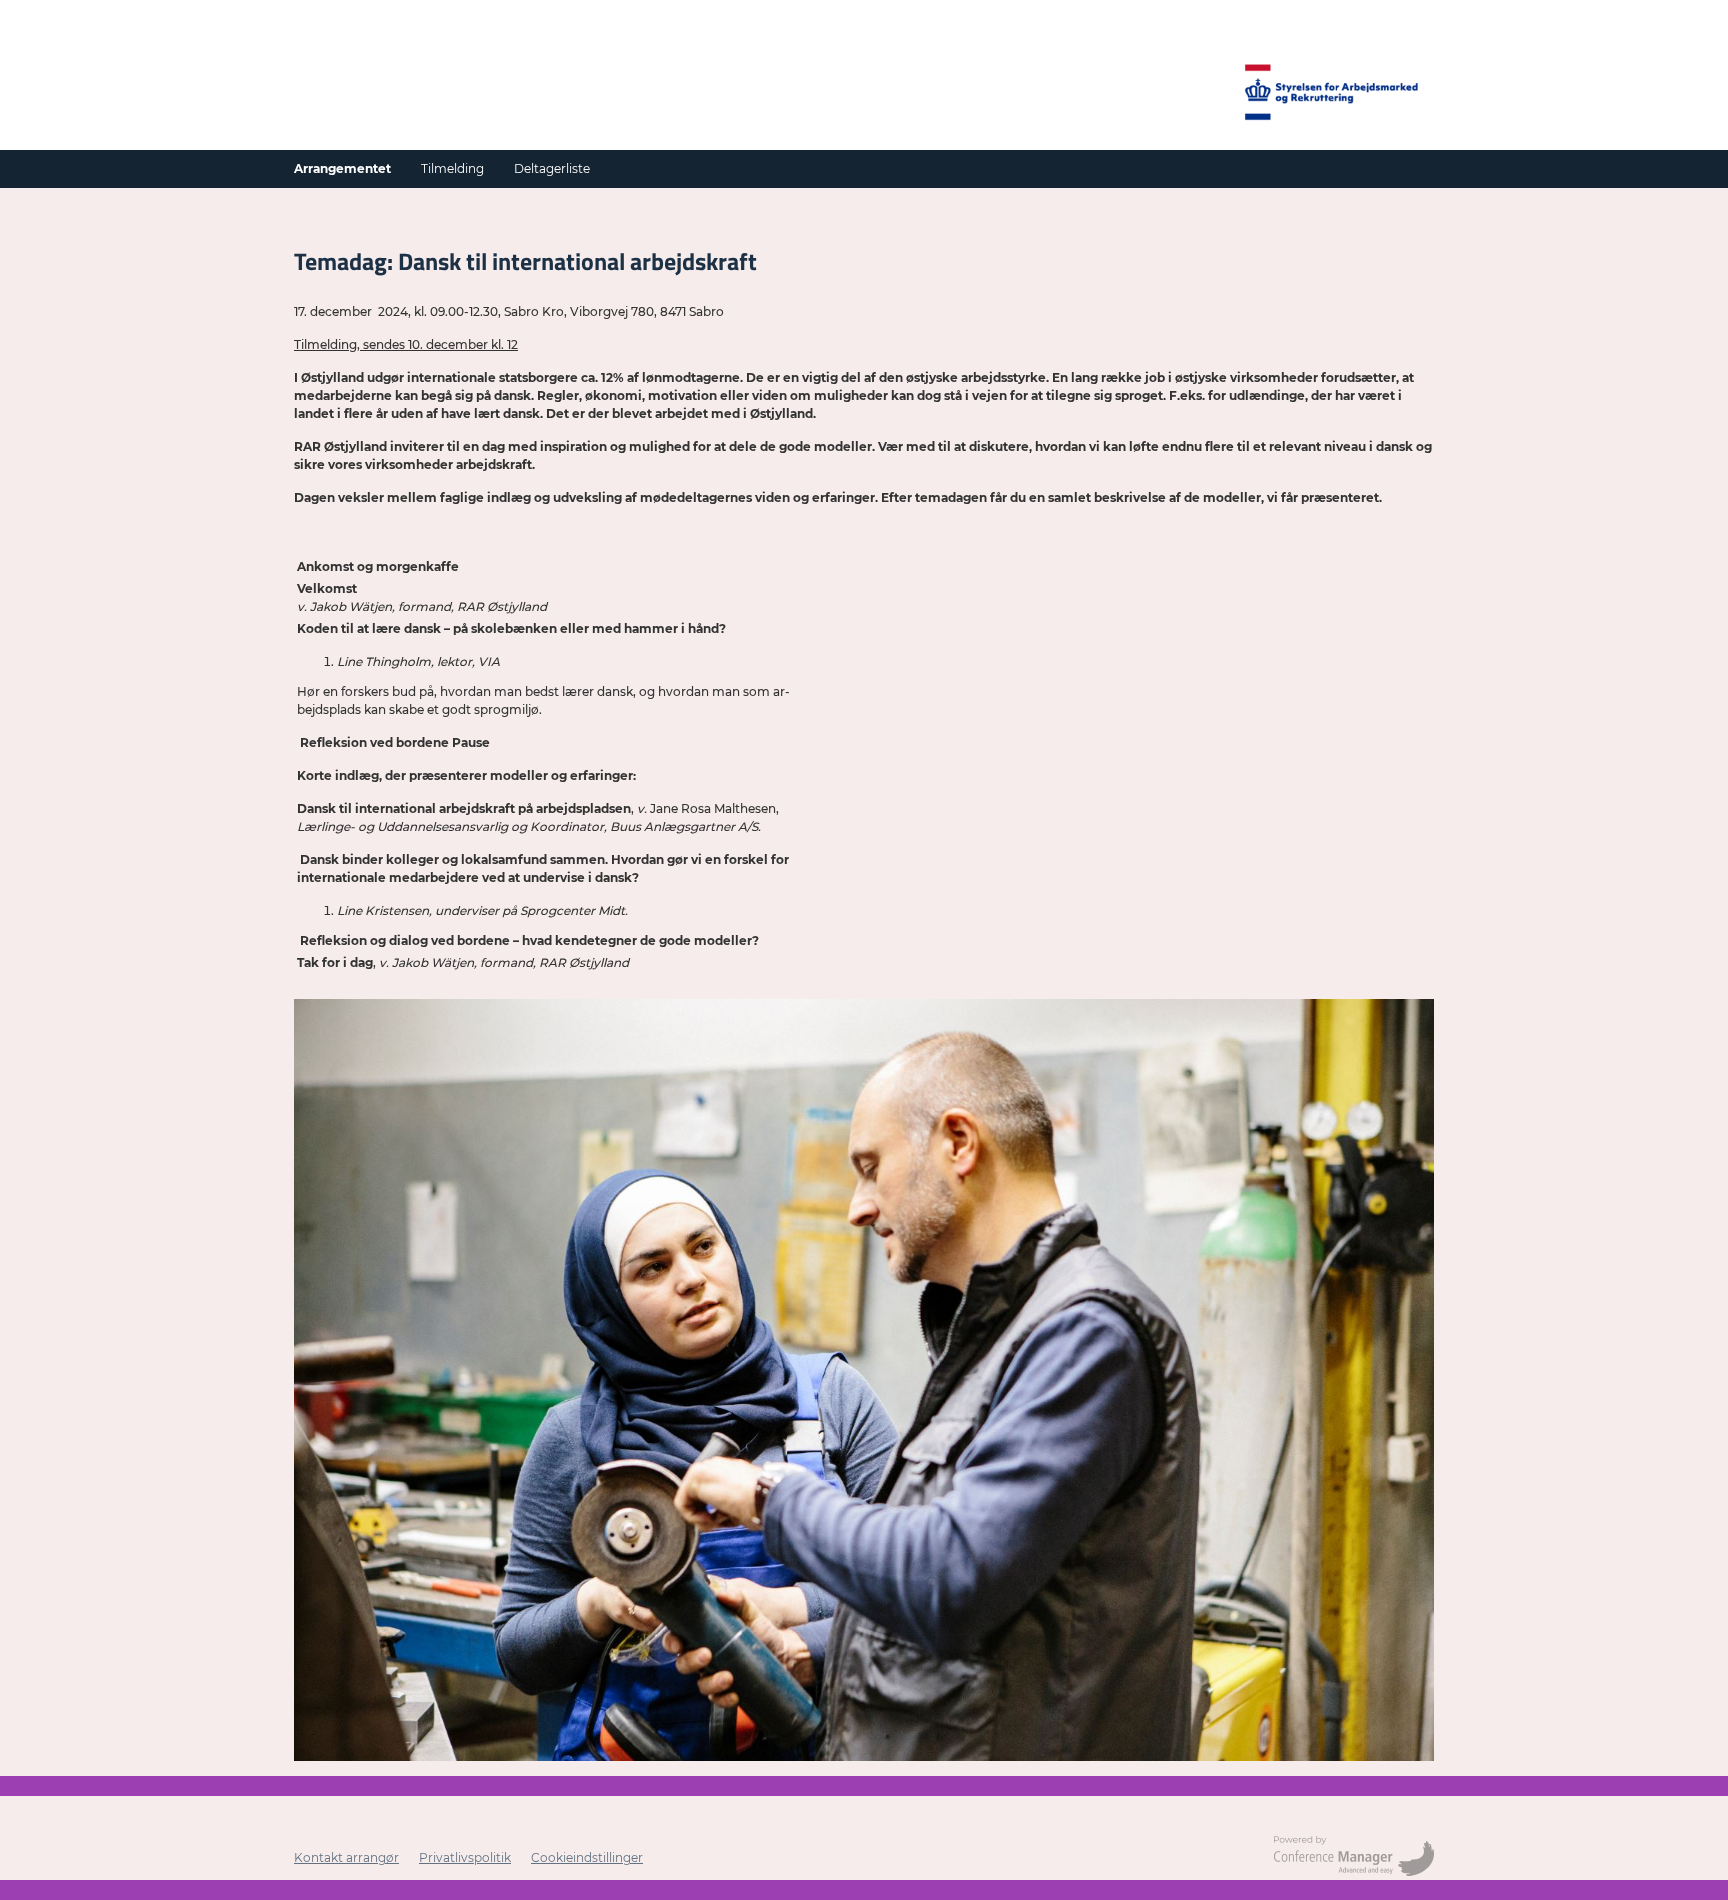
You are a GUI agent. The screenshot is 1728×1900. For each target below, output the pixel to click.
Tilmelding (452, 168)
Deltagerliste (552, 168)
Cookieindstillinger (587, 1857)
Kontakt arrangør (346, 1857)
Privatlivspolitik (465, 1857)
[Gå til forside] (1334, 95)
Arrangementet (342, 168)
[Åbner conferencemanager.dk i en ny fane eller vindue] (1354, 1858)
